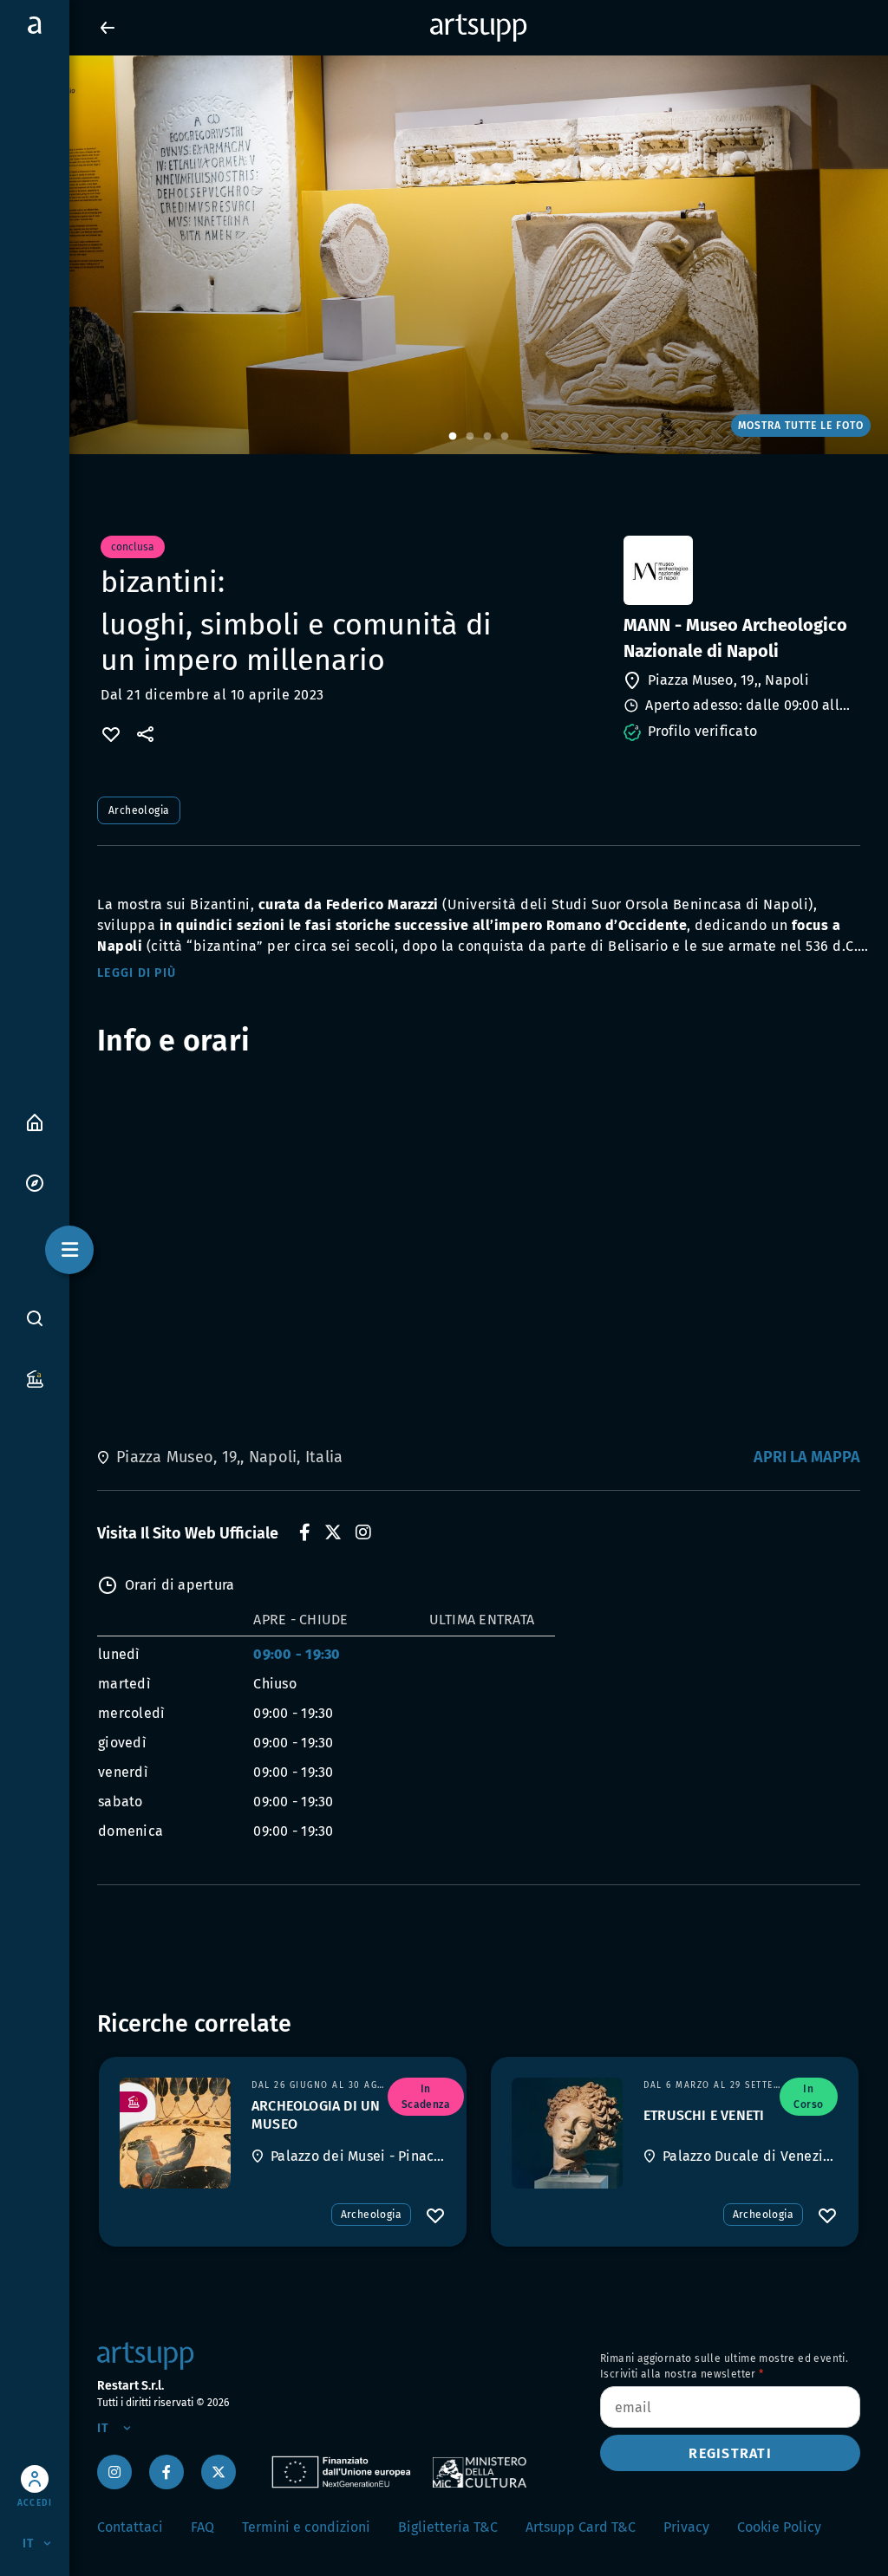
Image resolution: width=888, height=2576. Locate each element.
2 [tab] (470, 437)
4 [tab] (505, 437)
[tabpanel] (444, 255)
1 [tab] (453, 437)
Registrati (730, 2453)
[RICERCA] (35, 1317)
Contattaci (130, 2527)
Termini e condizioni (306, 2527)
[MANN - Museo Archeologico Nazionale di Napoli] (740, 570)
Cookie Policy (779, 2527)
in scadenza (426, 2097)
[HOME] (35, 1121)
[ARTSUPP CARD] (35, 1378)
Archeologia (139, 810)
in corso (808, 2097)
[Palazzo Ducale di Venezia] (567, 2133)
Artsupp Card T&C (581, 2527)
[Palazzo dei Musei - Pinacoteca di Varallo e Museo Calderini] (175, 2133)
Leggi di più (137, 973)
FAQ (202, 2527)
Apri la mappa (807, 1457)
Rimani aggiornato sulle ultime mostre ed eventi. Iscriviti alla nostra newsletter (724, 2366)
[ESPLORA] (35, 1182)
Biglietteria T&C (448, 2527)
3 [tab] (487, 437)
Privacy (686, 2527)
